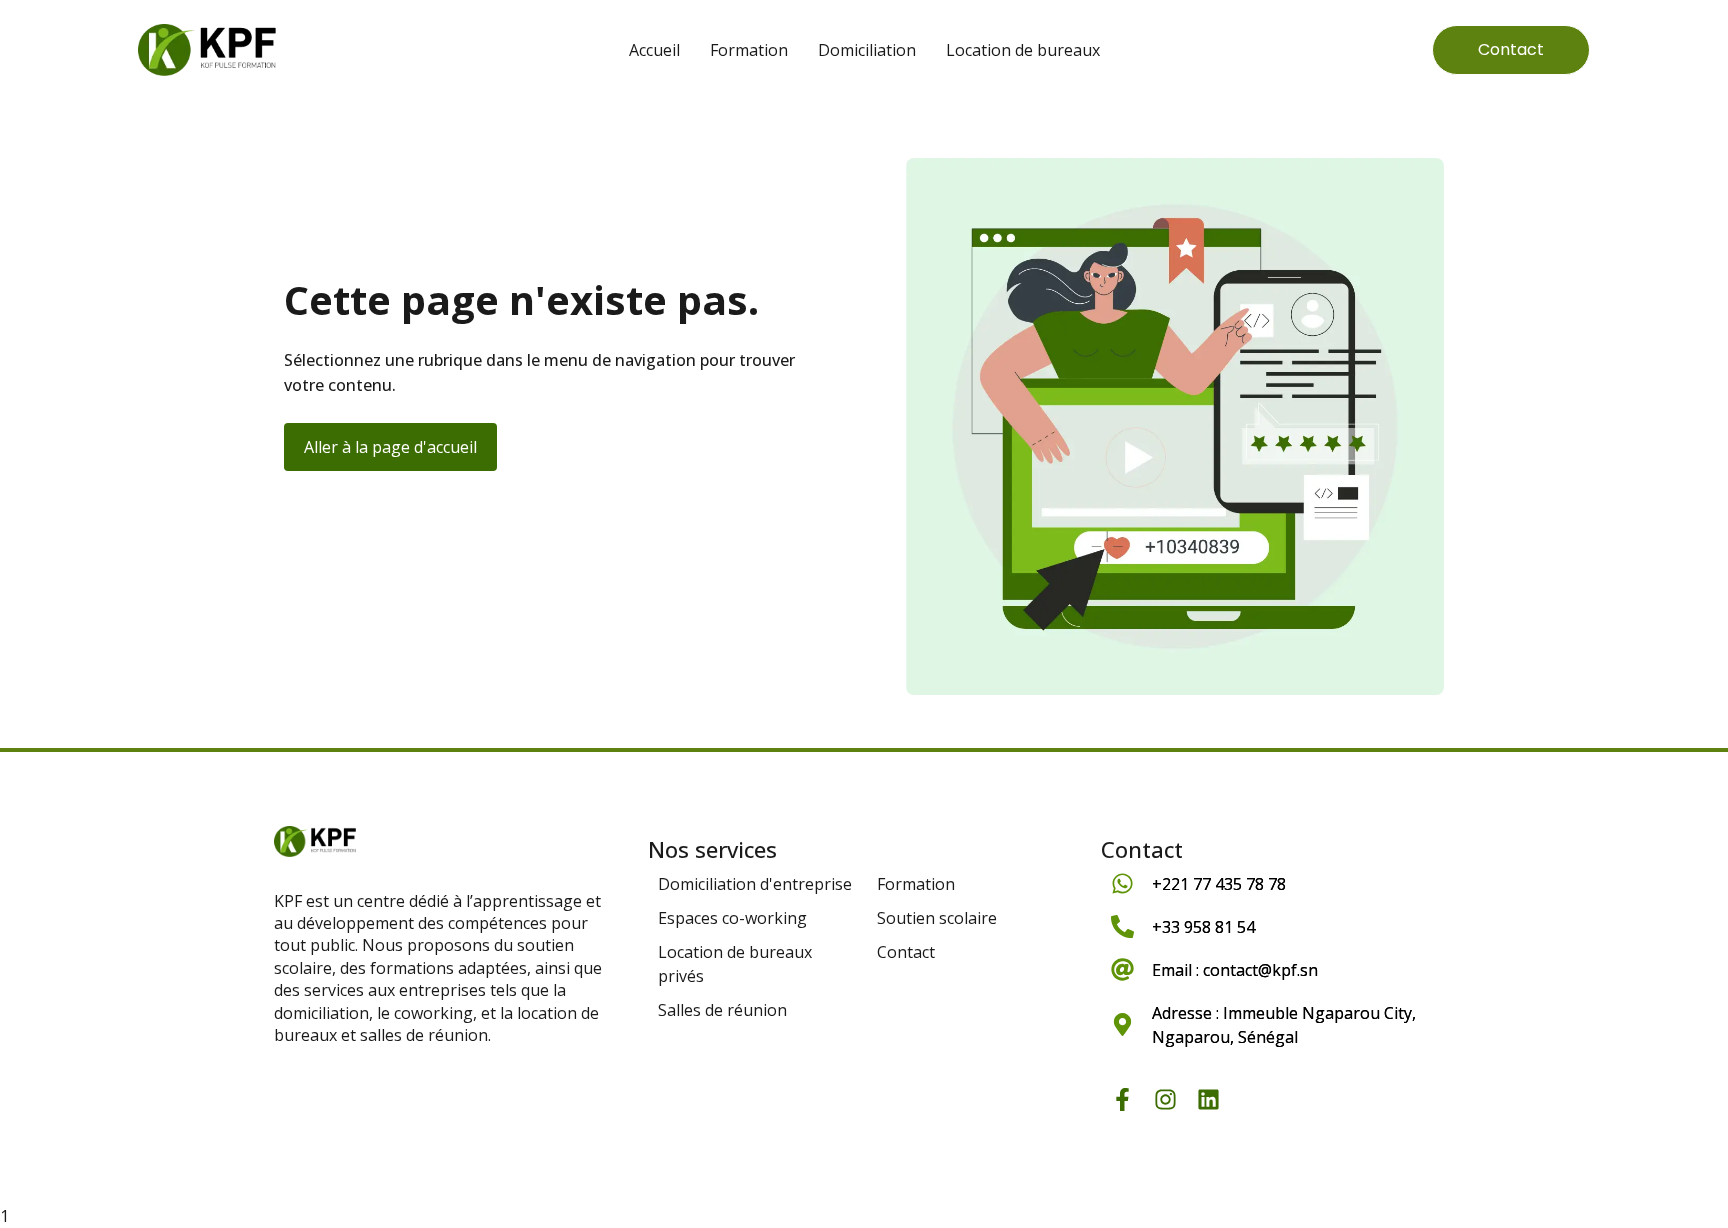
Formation (749, 50)
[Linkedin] (1208, 1099)
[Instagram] (1165, 1099)
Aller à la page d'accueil (390, 447)
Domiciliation (867, 50)
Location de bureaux (1023, 50)
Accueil (654, 50)
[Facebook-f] (1122, 1099)
